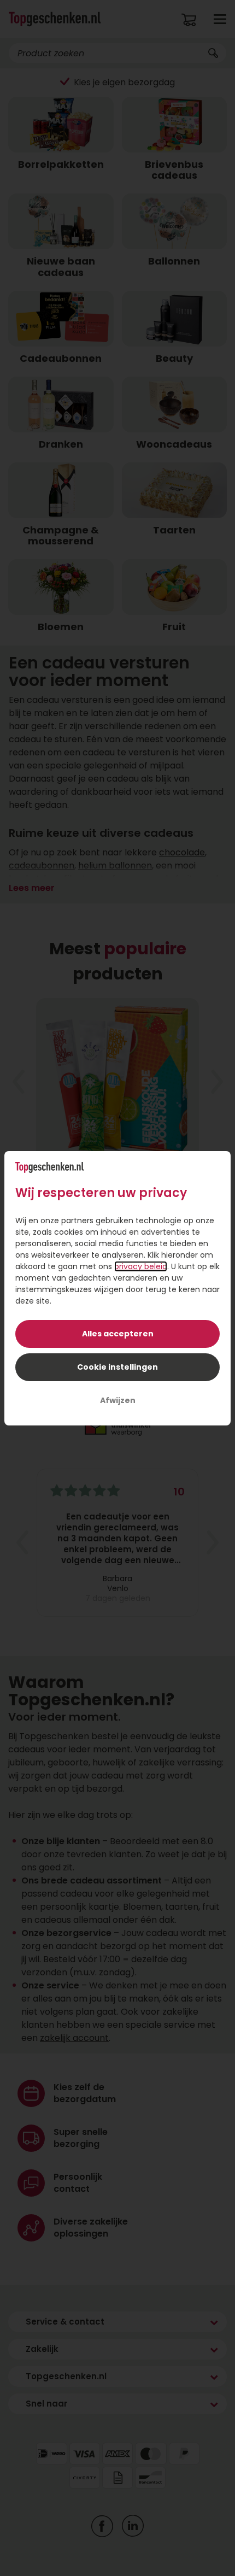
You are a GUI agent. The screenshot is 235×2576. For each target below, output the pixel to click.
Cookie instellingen (117, 1367)
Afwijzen (118, 1400)
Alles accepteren (118, 1334)
